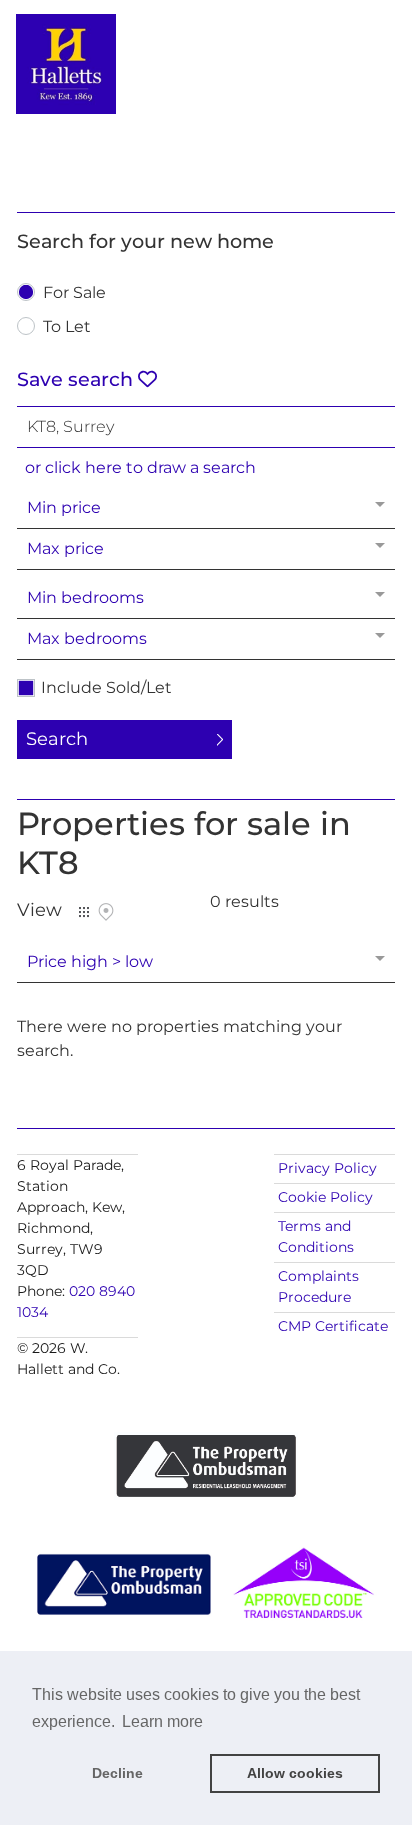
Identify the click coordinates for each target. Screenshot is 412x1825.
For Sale (74, 293)
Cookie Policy (325, 1197)
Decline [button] (117, 1773)
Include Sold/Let (106, 688)
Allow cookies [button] (295, 1773)
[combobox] (206, 427)
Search (57, 739)
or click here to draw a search (140, 467)
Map (106, 912)
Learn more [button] (162, 1721)
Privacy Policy (327, 1168)
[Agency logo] (206, 102)
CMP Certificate (333, 1326)
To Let (67, 327)
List (84, 912)
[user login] (341, 50)
